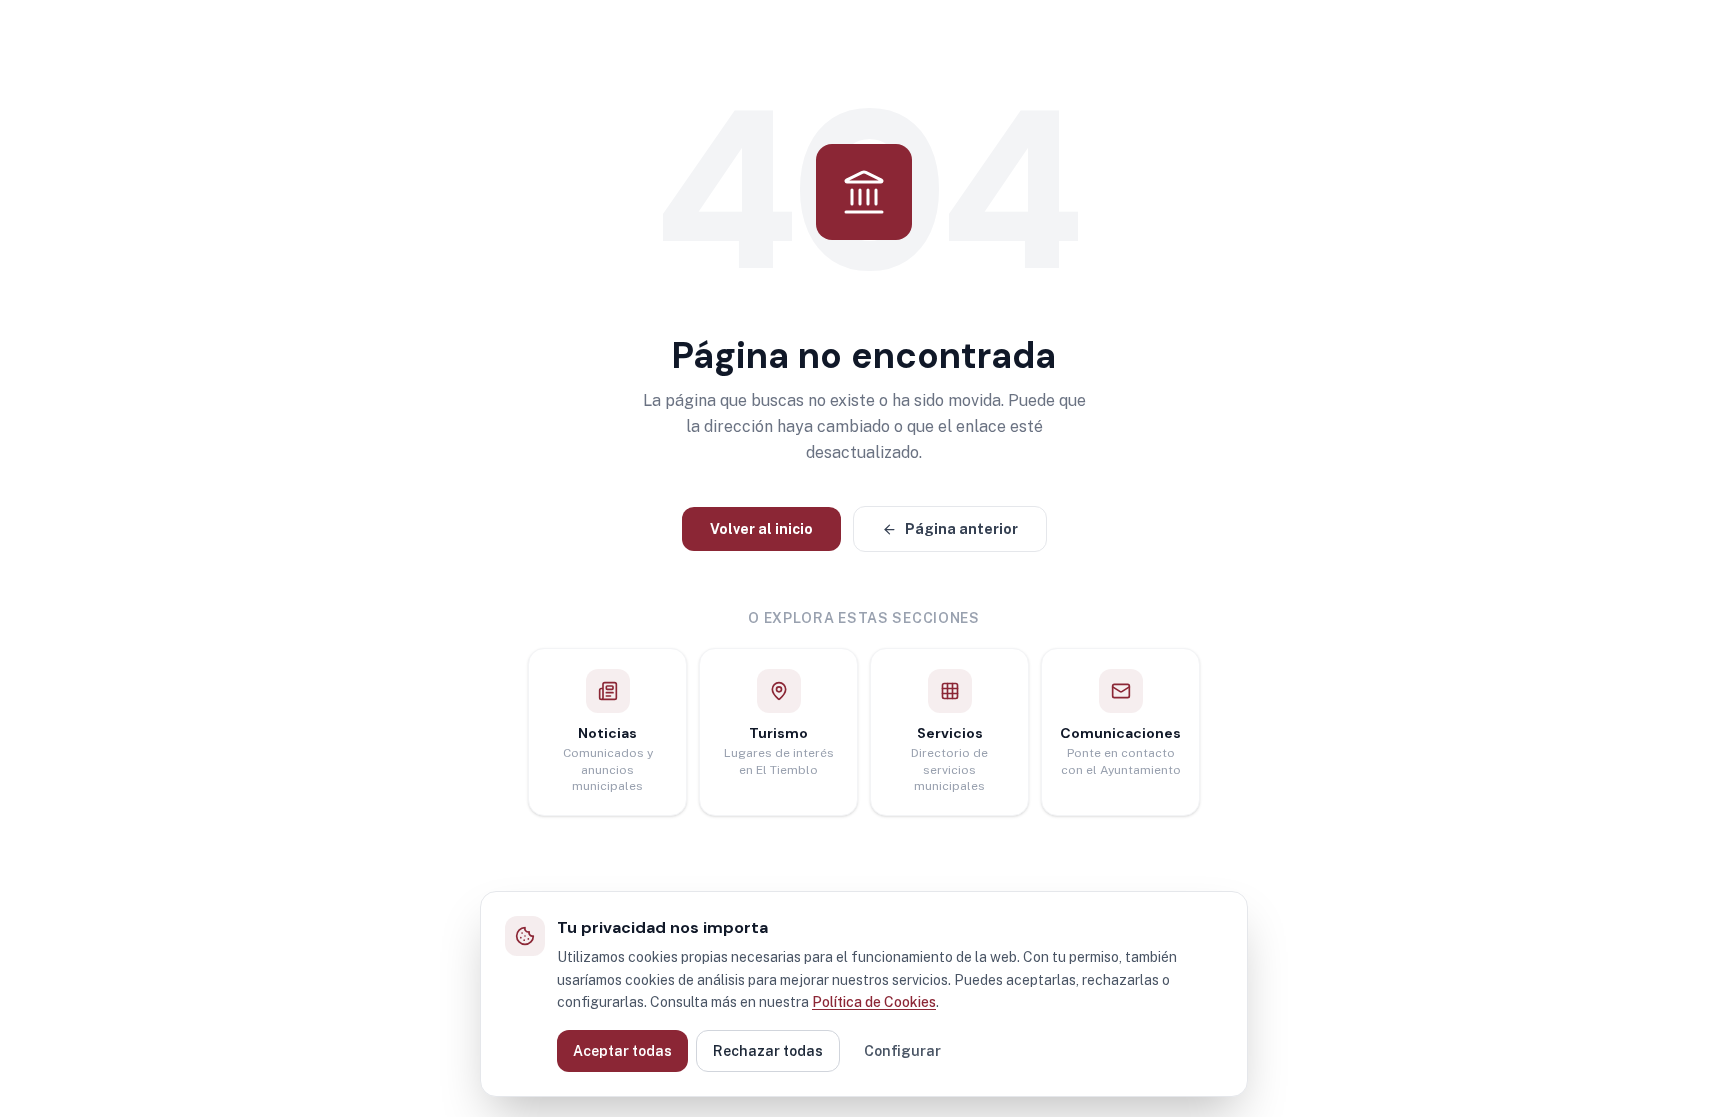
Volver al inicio (761, 529)
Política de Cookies (874, 1002)
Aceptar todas (622, 1051)
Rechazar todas (768, 1051)
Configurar (902, 1051)
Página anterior (961, 529)
